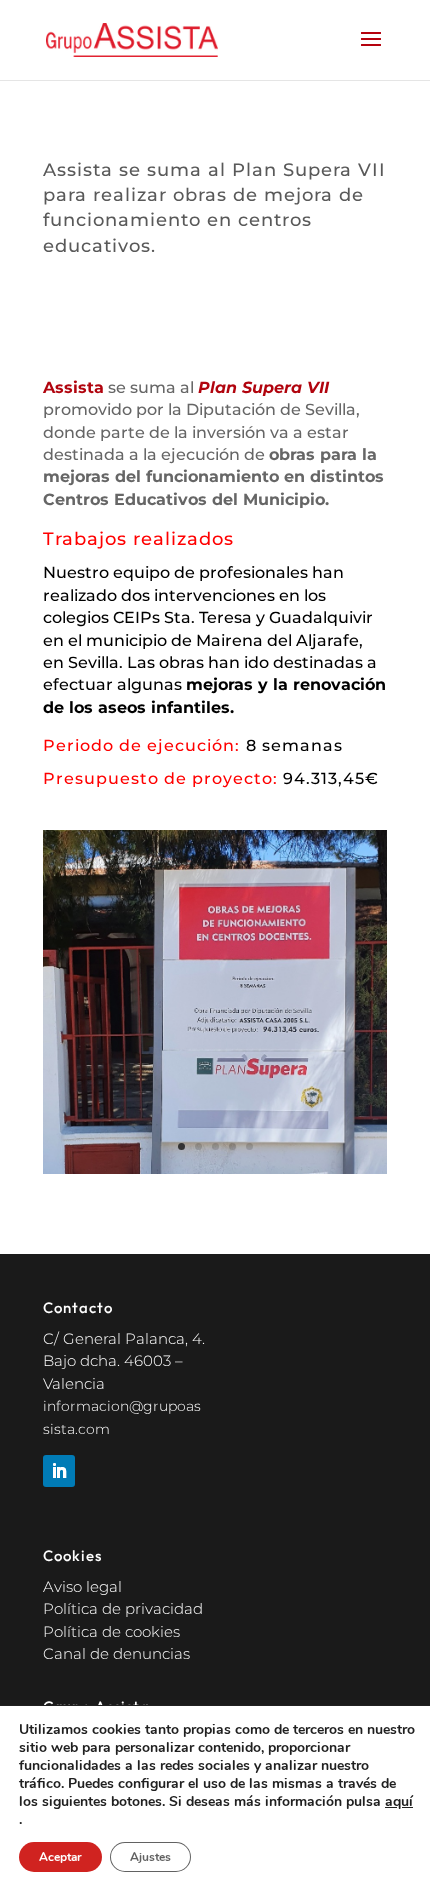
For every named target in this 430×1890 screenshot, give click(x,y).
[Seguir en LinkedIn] (59, 1471)
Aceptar (60, 1857)
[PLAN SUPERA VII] (215, 1173)
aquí (399, 1802)
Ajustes (150, 1857)
